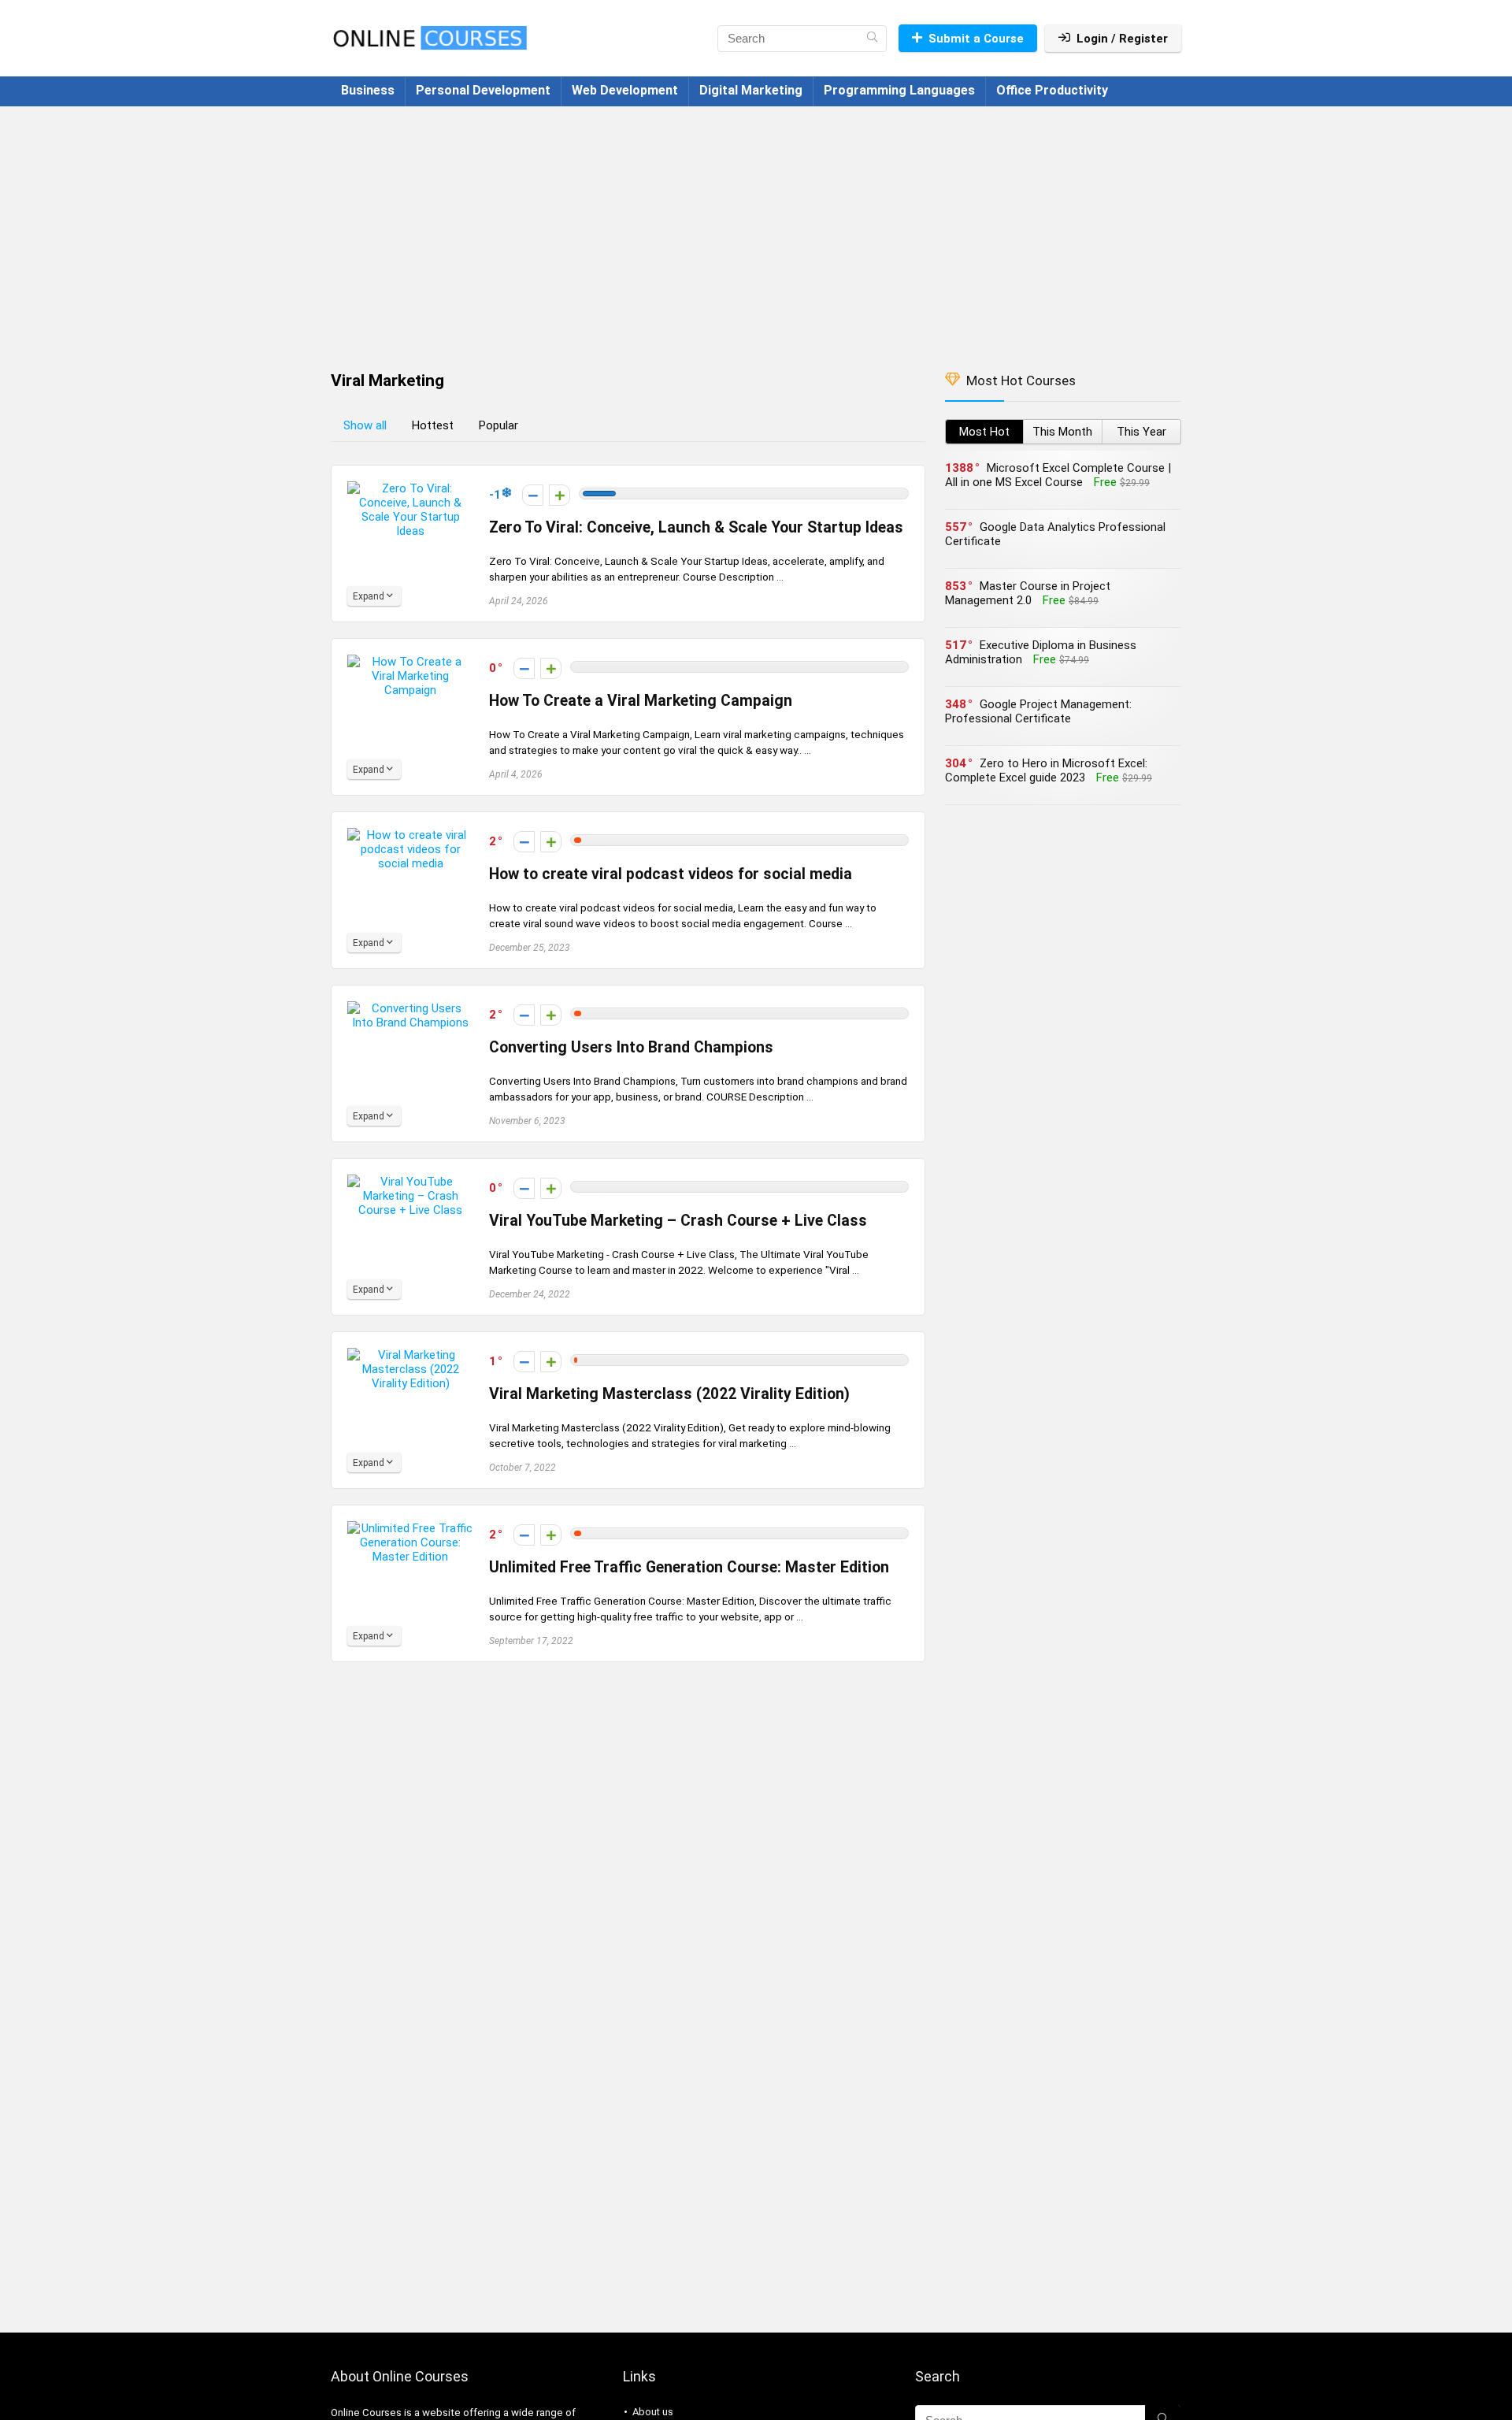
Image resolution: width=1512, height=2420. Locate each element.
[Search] (872, 39)
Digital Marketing (751, 90)
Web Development (625, 90)
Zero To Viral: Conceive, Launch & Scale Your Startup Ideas (696, 527)
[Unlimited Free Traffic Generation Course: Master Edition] (410, 1528)
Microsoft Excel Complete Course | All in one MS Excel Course (1058, 475)
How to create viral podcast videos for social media (671, 874)
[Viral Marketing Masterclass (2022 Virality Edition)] (410, 1355)
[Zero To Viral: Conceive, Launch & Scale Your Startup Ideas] (410, 488)
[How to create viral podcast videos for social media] (410, 835)
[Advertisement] (756, 231)
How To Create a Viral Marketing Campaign (641, 701)
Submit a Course (976, 39)
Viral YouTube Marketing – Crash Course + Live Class (678, 1221)
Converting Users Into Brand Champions (631, 1047)
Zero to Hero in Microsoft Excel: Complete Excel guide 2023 (1046, 770)
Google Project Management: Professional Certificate (1038, 711)
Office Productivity (1052, 90)
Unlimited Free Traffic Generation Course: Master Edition (689, 1567)
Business (368, 90)
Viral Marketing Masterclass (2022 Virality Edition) (669, 1394)
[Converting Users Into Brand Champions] (410, 1008)
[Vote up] (560, 495)
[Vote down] (533, 495)
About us (653, 2412)
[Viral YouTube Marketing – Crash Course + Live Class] (410, 1182)
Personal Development (483, 90)
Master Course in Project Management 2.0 (1028, 593)
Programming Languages (899, 90)
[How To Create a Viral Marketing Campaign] (410, 662)
